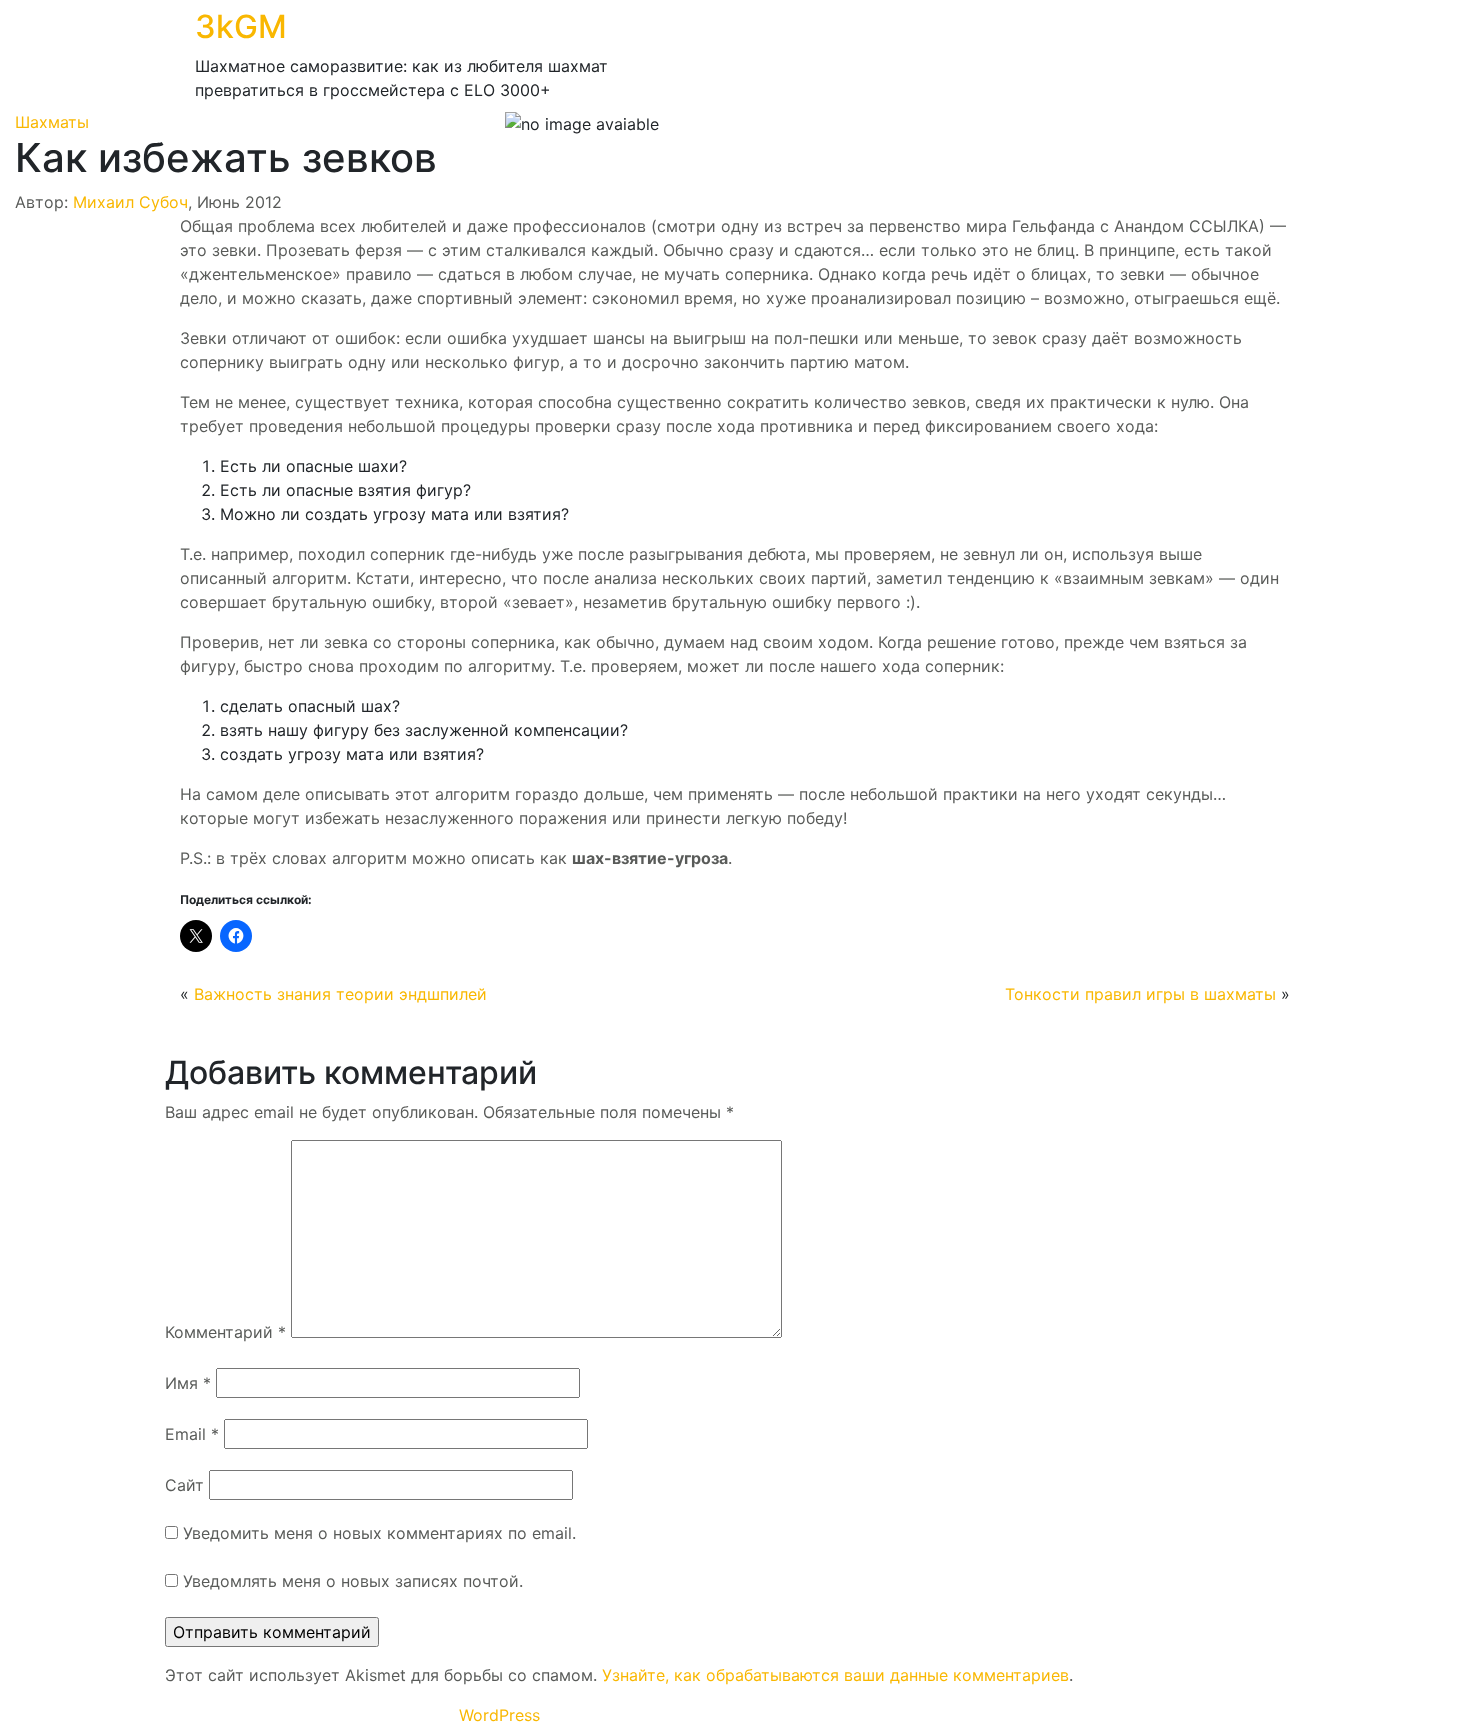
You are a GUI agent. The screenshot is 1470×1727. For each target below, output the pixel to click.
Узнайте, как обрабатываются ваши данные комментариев (835, 1675)
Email (192, 1434)
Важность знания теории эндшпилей (340, 994)
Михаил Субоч (130, 202)
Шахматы (52, 122)
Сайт (184, 1485)
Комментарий (225, 1332)
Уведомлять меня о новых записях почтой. (353, 1581)
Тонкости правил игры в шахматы (1140, 994)
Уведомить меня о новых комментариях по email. (379, 1533)
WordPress (499, 1715)
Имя (188, 1383)
